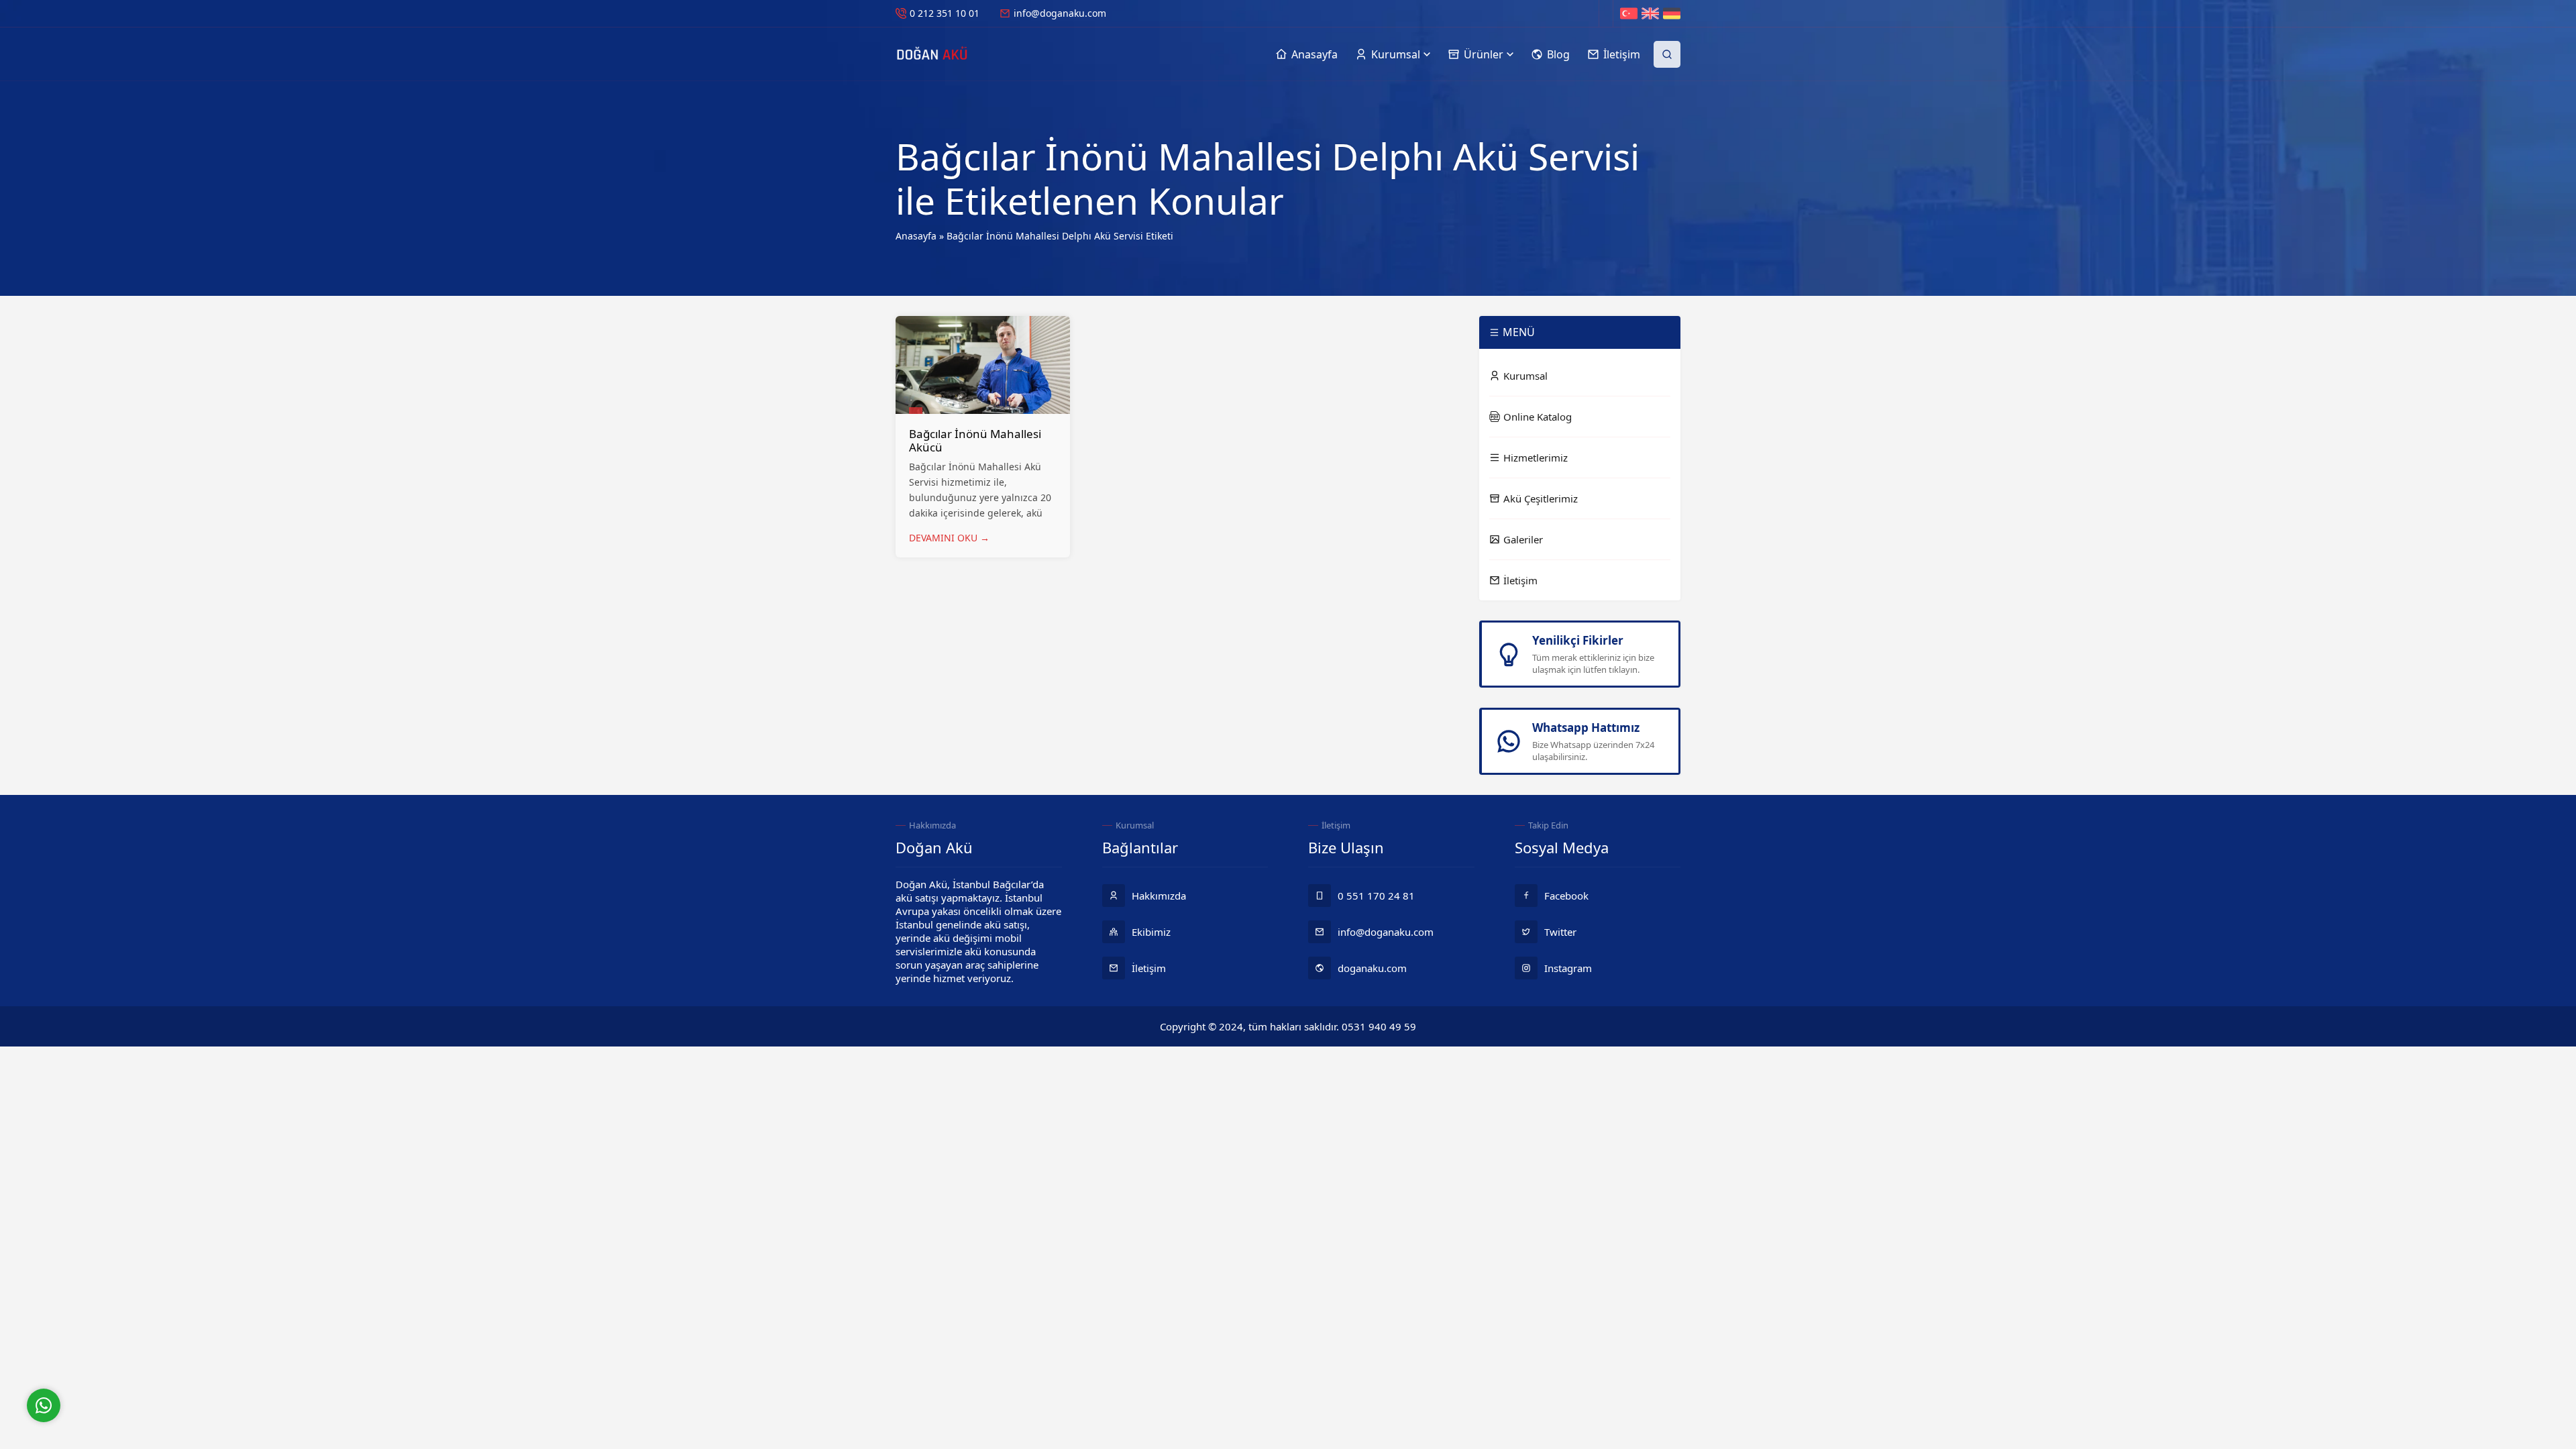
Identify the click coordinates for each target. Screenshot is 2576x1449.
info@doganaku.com (1060, 13)
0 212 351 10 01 (945, 13)
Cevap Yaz (127, 1350)
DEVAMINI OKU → (949, 538)
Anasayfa (916, 236)
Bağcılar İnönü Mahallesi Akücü (975, 440)
